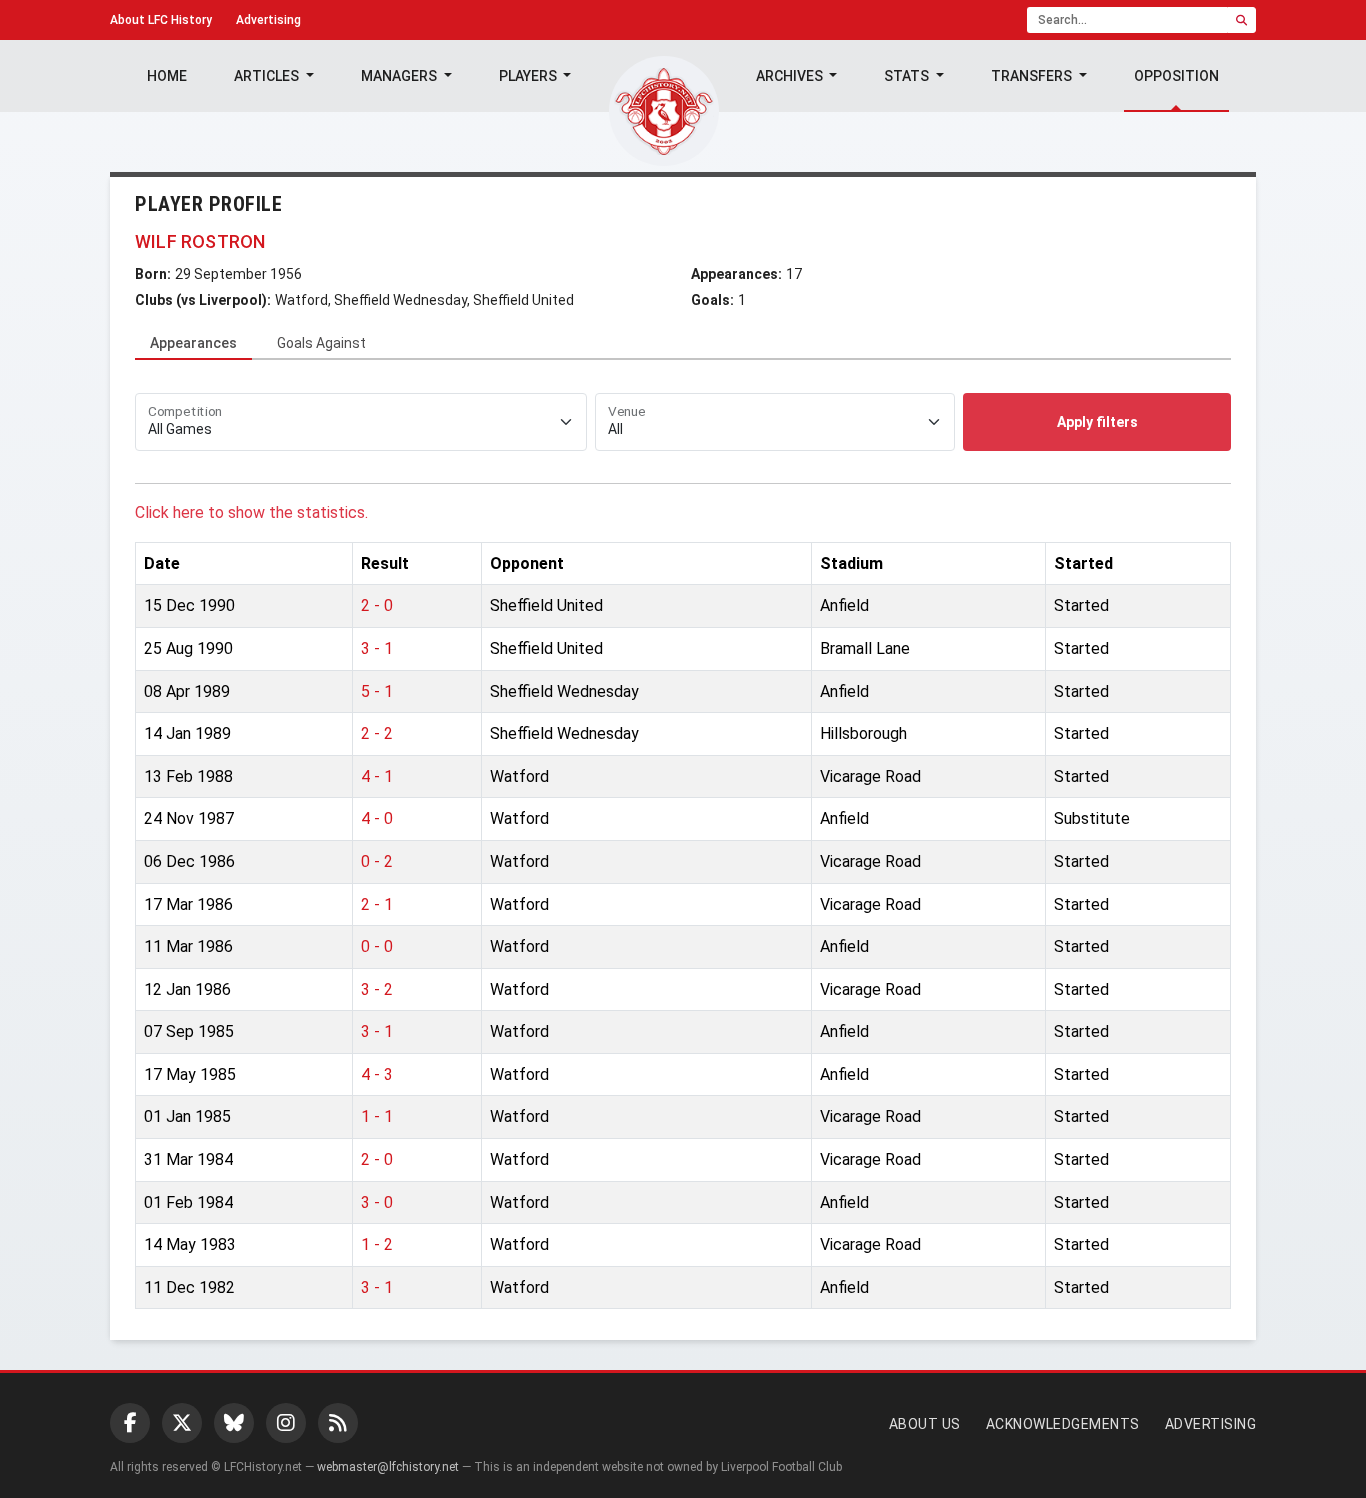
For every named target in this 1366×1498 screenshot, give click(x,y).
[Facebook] (130, 1423)
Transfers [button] (1033, 76)
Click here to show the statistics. (251, 512)
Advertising (268, 20)
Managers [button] (400, 76)
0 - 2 (377, 861)
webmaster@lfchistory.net (388, 1467)
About (161, 20)
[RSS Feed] (338, 1423)
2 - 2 (377, 733)
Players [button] (529, 76)
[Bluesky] (234, 1423)
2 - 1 (377, 904)
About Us (925, 1424)
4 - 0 (377, 818)
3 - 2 (377, 989)
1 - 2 (377, 1244)
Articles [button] (268, 76)
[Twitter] (182, 1423)
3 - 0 (377, 1202)
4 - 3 (377, 1074)
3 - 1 (377, 648)
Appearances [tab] (193, 343)
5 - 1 (377, 691)
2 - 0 (377, 605)
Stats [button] (908, 76)
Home (167, 76)
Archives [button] (791, 76)
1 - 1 (377, 1116)
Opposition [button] (1176, 76)
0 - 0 (377, 946)
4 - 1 (377, 776)
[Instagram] (286, 1423)
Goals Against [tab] (321, 343)
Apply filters (1097, 422)
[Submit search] (1241, 20)
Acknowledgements (1063, 1424)
